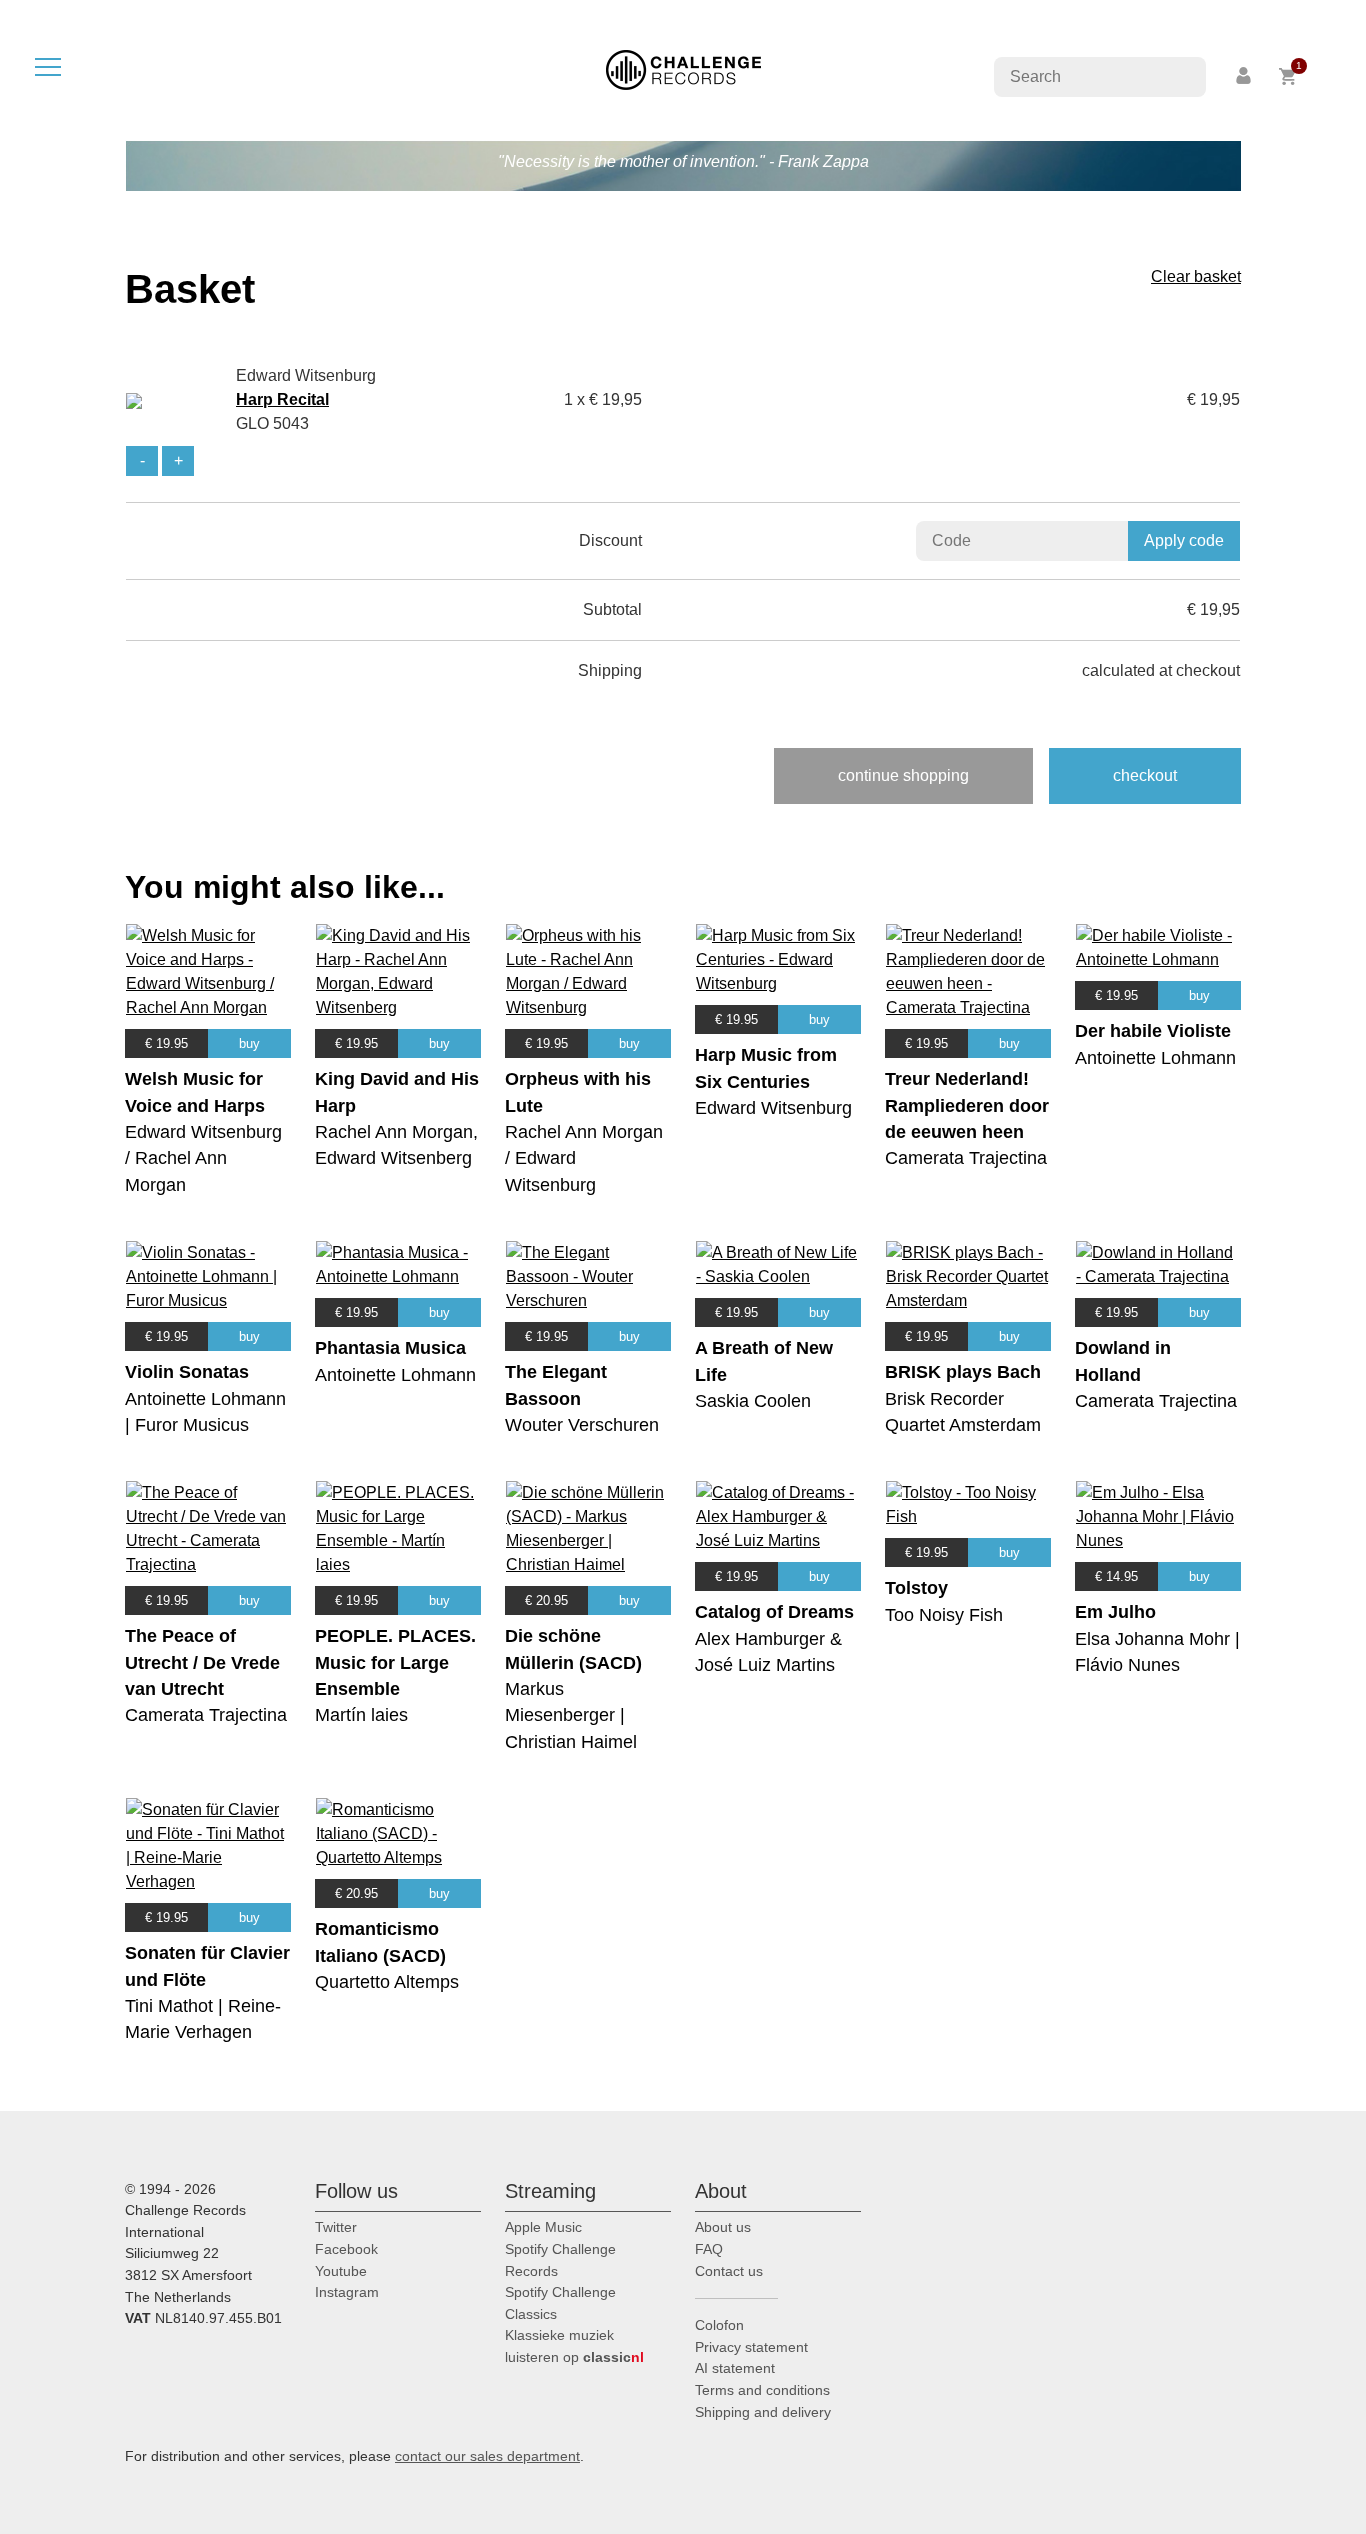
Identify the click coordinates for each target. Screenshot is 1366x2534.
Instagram (347, 2292)
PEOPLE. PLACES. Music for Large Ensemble (395, 1662)
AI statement (735, 2368)
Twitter (336, 2227)
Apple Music (543, 2227)
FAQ (709, 2249)
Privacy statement (751, 2347)
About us (723, 2227)
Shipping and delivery (763, 2412)
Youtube (341, 2271)
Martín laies (361, 1715)
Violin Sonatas (187, 1372)
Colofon (719, 2325)
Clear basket (1196, 276)
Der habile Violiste (1153, 1031)
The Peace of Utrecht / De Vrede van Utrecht (202, 1662)
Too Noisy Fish (944, 1615)
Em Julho (1115, 1612)
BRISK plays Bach (963, 1372)
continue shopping (903, 775)
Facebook (346, 2249)
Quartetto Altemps (387, 1982)
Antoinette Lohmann (1155, 1058)
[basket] (1288, 76)
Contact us (729, 2271)
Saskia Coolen (753, 1401)
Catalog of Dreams (774, 1612)
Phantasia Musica (390, 1348)
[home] (683, 68)
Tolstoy (916, 1588)
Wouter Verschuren (582, 1425)
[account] (1245, 76)
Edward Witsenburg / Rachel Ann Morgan (203, 1158)
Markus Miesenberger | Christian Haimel (571, 1715)
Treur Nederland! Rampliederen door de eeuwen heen (967, 1105)
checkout (1145, 775)
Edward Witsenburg (773, 1108)
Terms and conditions (762, 2390)
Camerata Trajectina (966, 1158)
